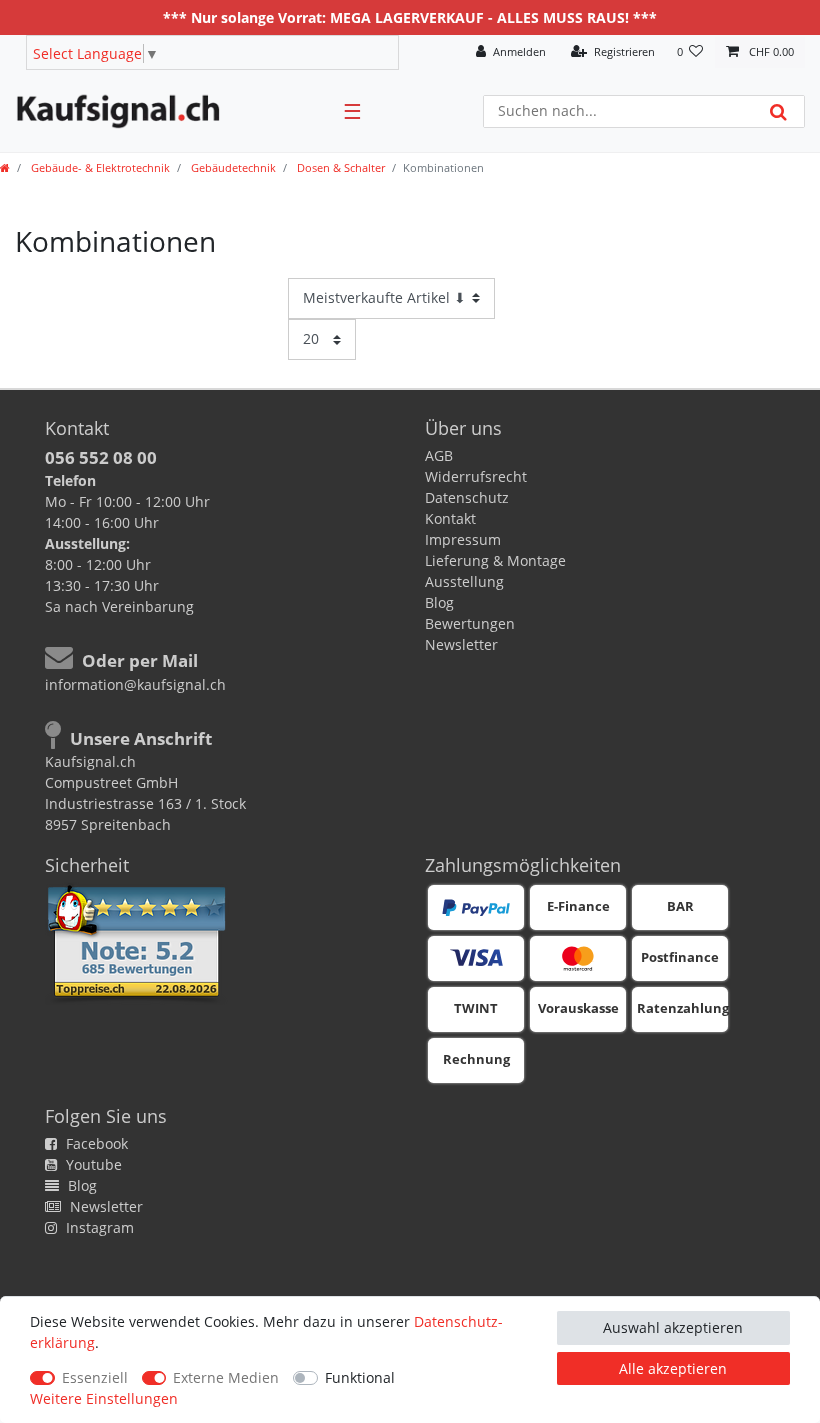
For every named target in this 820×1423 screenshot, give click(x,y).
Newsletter (461, 644)
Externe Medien (226, 1377)
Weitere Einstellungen (104, 1398)
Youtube (92, 1164)
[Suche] (778, 111)
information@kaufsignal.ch (135, 684)
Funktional (360, 1377)
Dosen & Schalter (339, 167)
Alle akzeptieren (673, 1368)
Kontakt (450, 518)
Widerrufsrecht (476, 476)
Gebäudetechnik (232, 167)
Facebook (95, 1143)
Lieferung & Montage (495, 560)
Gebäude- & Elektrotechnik (99, 167)
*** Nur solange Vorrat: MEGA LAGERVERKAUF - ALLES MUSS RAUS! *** (410, 17)
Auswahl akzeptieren (673, 1327)
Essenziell (95, 1377)
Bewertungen (470, 623)
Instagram (98, 1227)
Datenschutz (467, 497)
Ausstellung (464, 581)
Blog (439, 602)
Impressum (463, 539)
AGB (439, 455)
